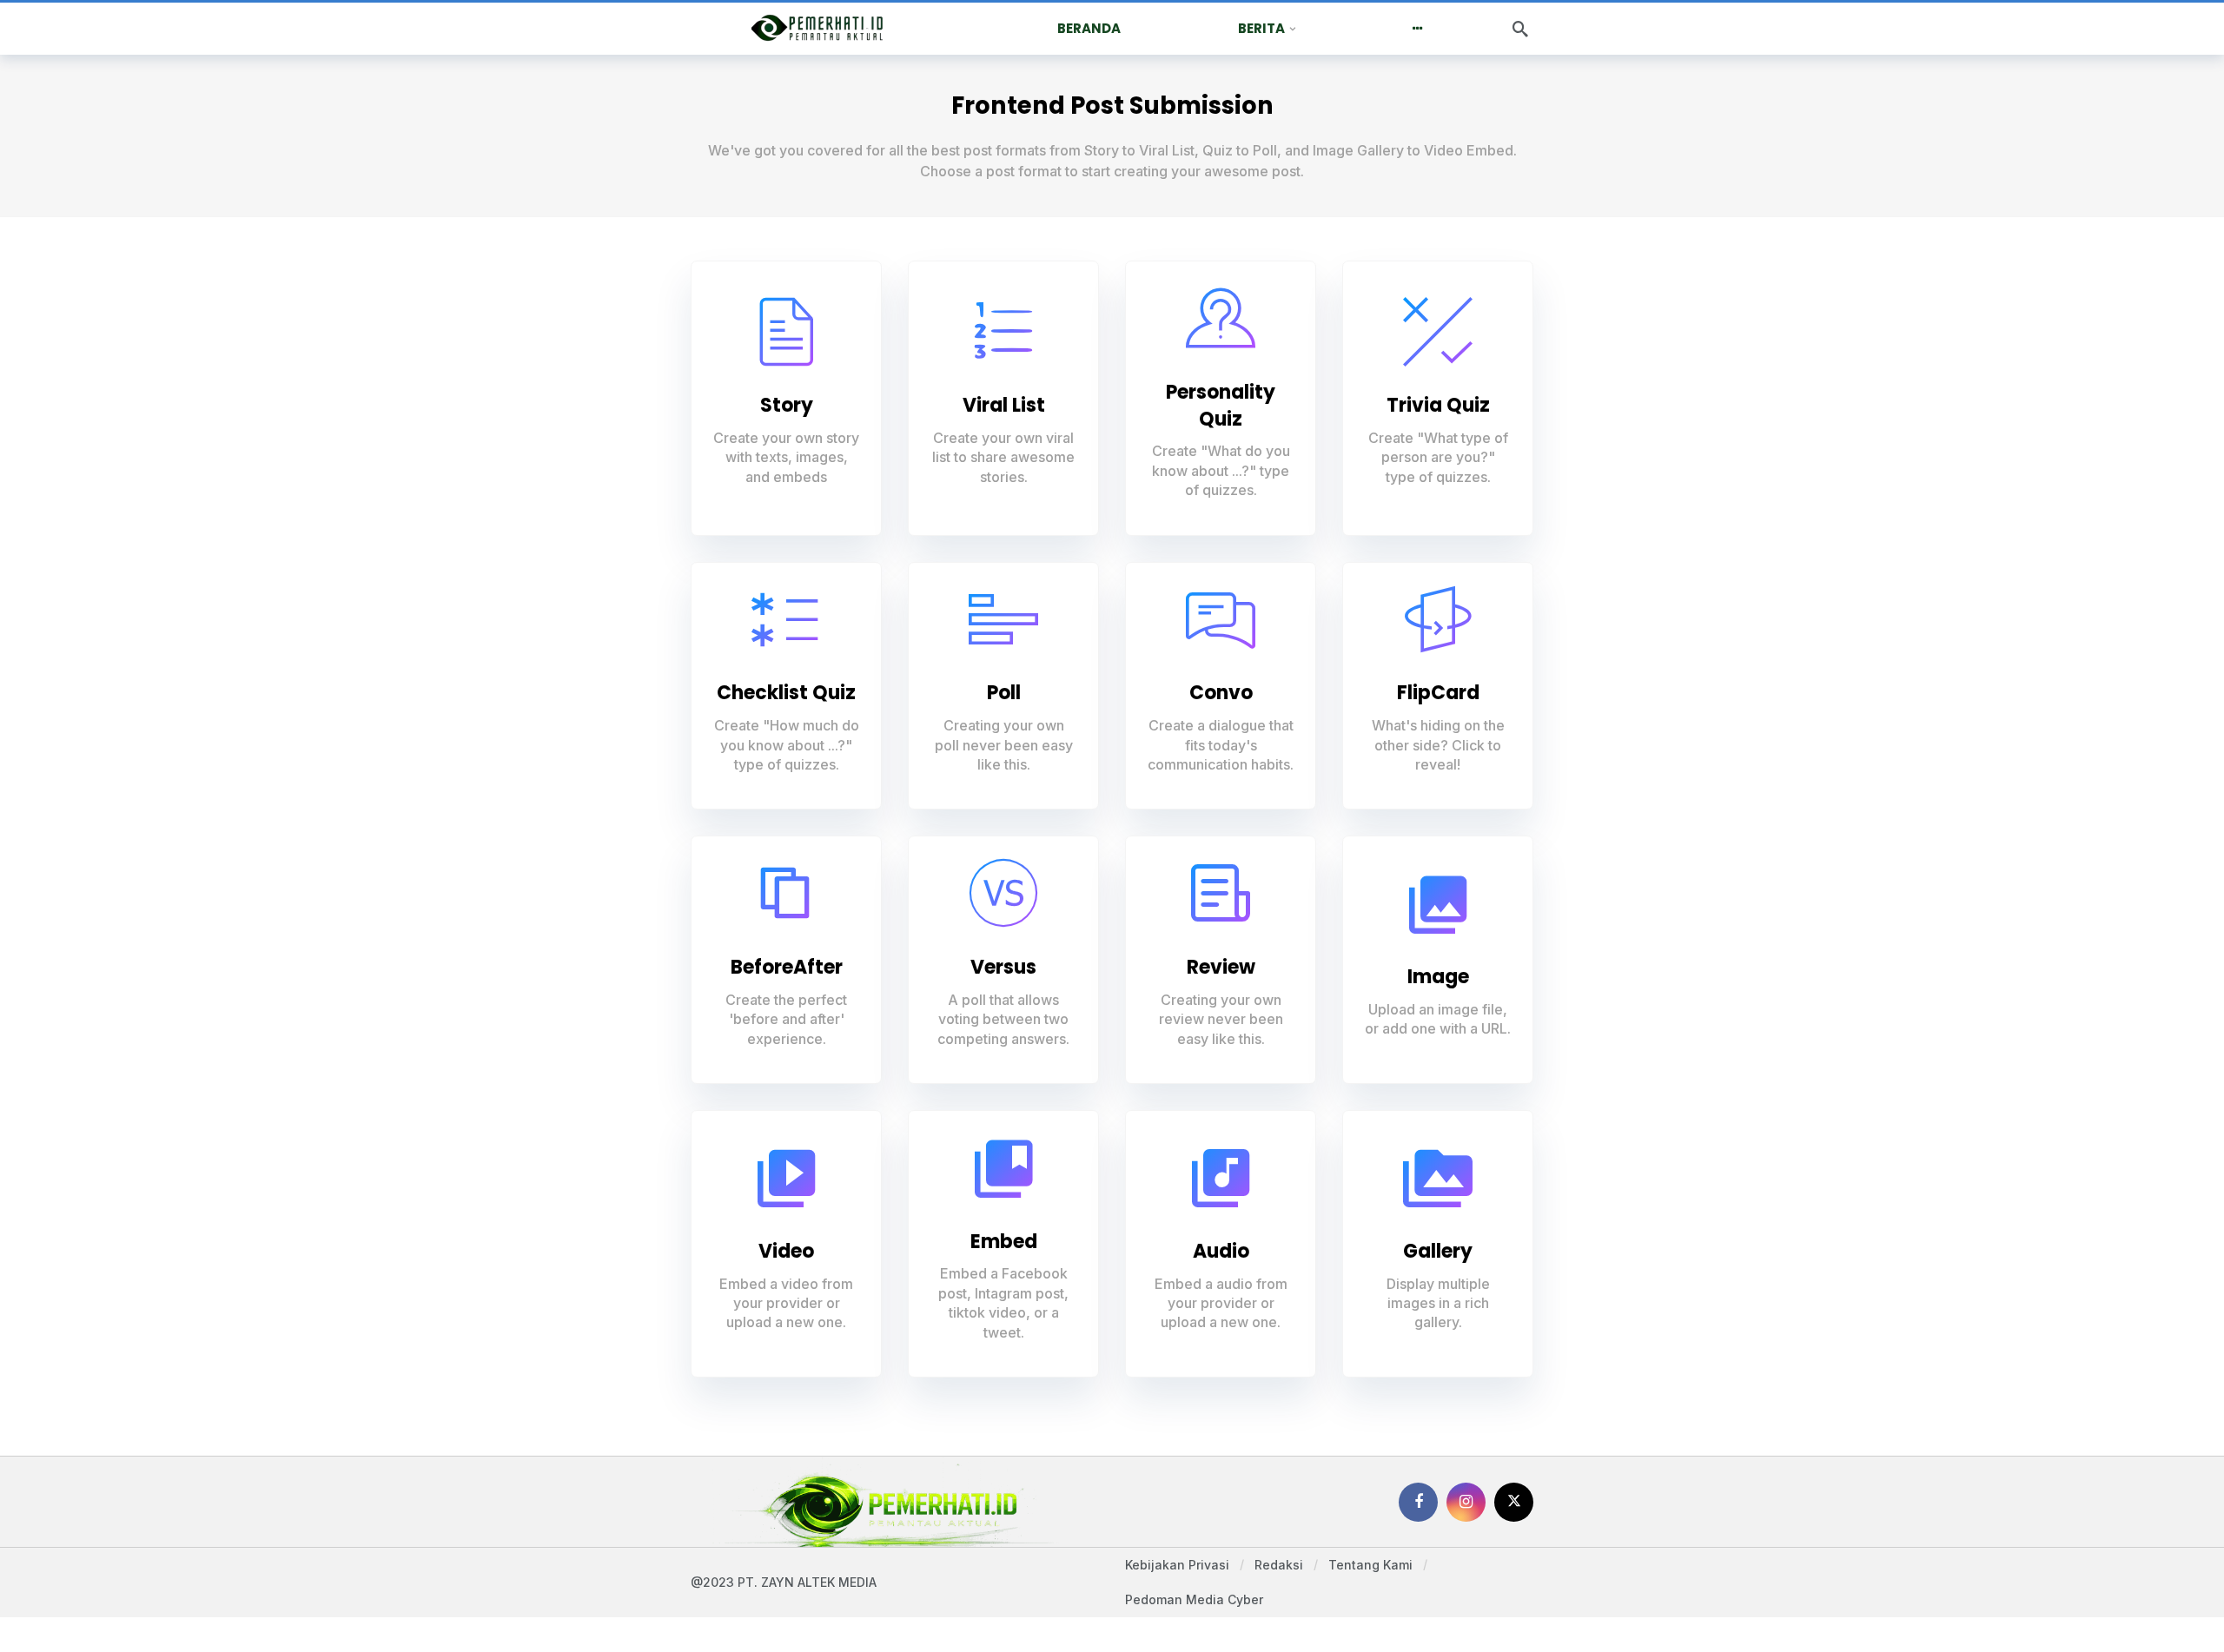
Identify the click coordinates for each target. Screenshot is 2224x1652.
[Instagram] (1466, 1502)
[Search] (1520, 29)
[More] (1417, 29)
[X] (1514, 1502)
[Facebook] (1418, 1502)
